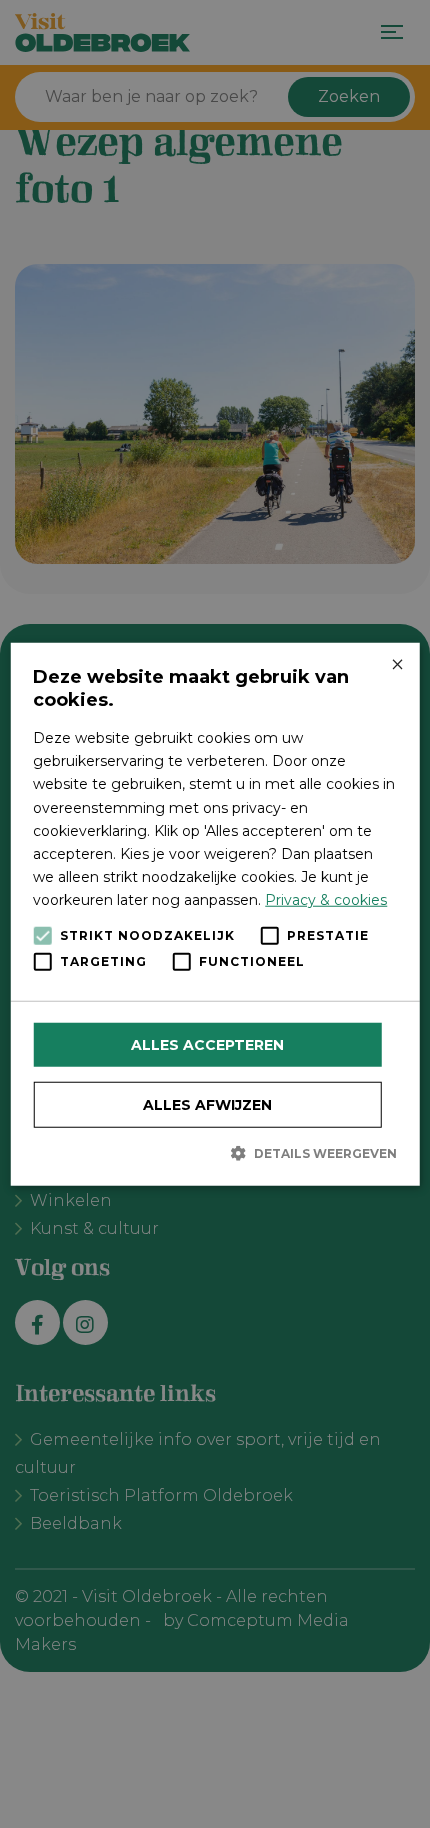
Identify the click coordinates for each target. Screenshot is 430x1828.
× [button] (396, 665)
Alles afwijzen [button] (207, 1105)
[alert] (215, 914)
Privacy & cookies (326, 900)
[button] (215, 1153)
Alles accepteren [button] (207, 1045)
